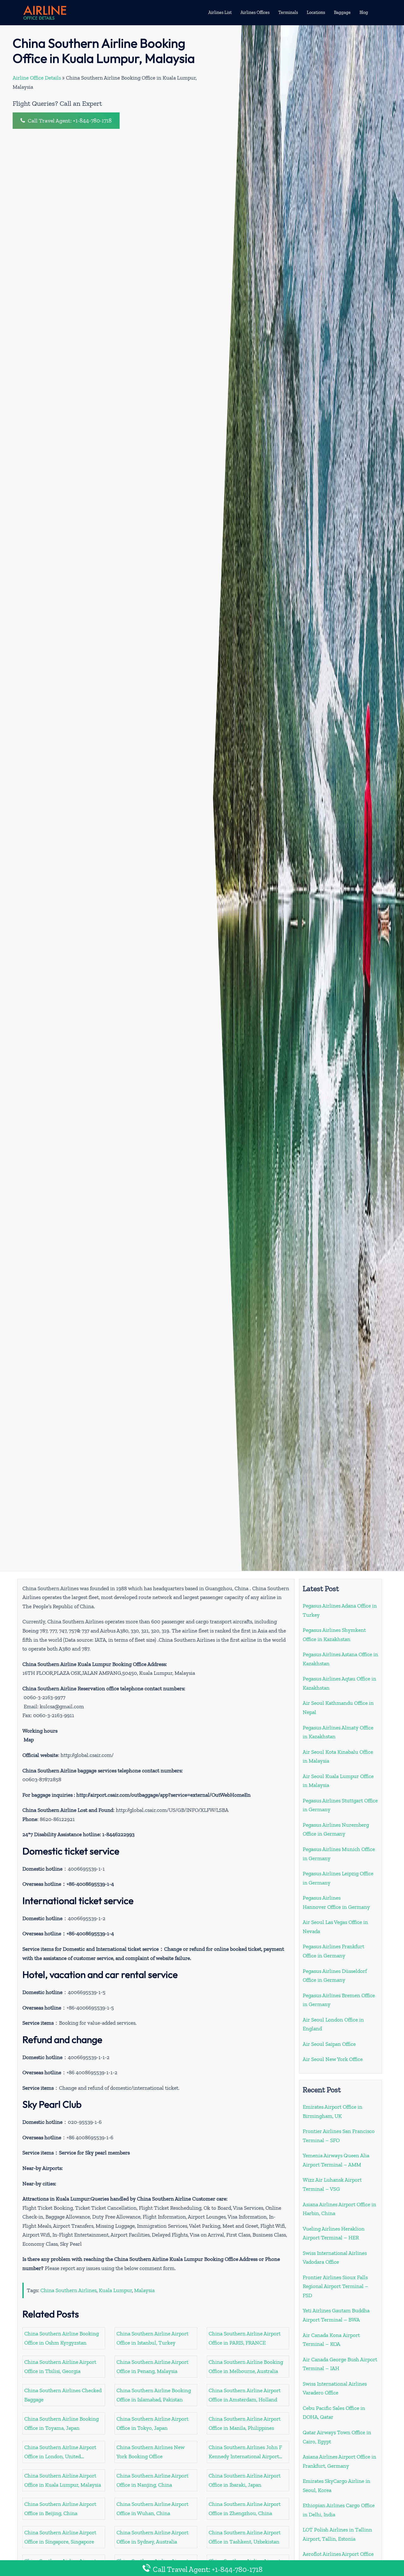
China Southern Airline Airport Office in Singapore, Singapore (60, 2537)
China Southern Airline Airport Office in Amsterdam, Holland (245, 2395)
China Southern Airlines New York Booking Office (151, 2452)
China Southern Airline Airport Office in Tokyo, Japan (152, 2423)
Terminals (288, 12)
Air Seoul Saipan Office (329, 2044)
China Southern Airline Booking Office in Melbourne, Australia (246, 2366)
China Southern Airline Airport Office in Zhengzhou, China (245, 2509)
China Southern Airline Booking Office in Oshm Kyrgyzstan (62, 2338)
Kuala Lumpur (115, 2290)
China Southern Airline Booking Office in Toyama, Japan (62, 2423)
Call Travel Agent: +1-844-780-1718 (69, 121)
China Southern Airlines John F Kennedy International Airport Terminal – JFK (245, 2452)
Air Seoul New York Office (333, 2059)
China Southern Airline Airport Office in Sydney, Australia (152, 2537)
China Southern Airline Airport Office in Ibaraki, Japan (245, 2480)
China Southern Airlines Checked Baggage (63, 2395)
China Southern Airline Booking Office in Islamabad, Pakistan (154, 2395)
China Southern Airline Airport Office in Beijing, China (60, 2509)
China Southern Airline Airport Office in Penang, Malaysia (152, 2366)
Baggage (342, 12)
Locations (316, 12)
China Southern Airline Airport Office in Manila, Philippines (245, 2423)
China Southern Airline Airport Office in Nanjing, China (152, 2480)
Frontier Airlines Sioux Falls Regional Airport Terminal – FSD (336, 2286)
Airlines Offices (255, 12)
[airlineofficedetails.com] (45, 12)
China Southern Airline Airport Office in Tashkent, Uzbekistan (245, 2537)
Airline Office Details (37, 78)
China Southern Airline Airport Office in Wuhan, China (152, 2509)
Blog (364, 12)
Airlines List (220, 12)
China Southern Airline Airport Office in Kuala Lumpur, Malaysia (63, 2480)
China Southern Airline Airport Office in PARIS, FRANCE (245, 2338)
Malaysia (144, 2290)
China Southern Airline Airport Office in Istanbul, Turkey (152, 2338)
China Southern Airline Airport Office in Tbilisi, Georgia (60, 2366)
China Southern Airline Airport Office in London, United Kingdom (60, 2452)
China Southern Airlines (68, 2290)
